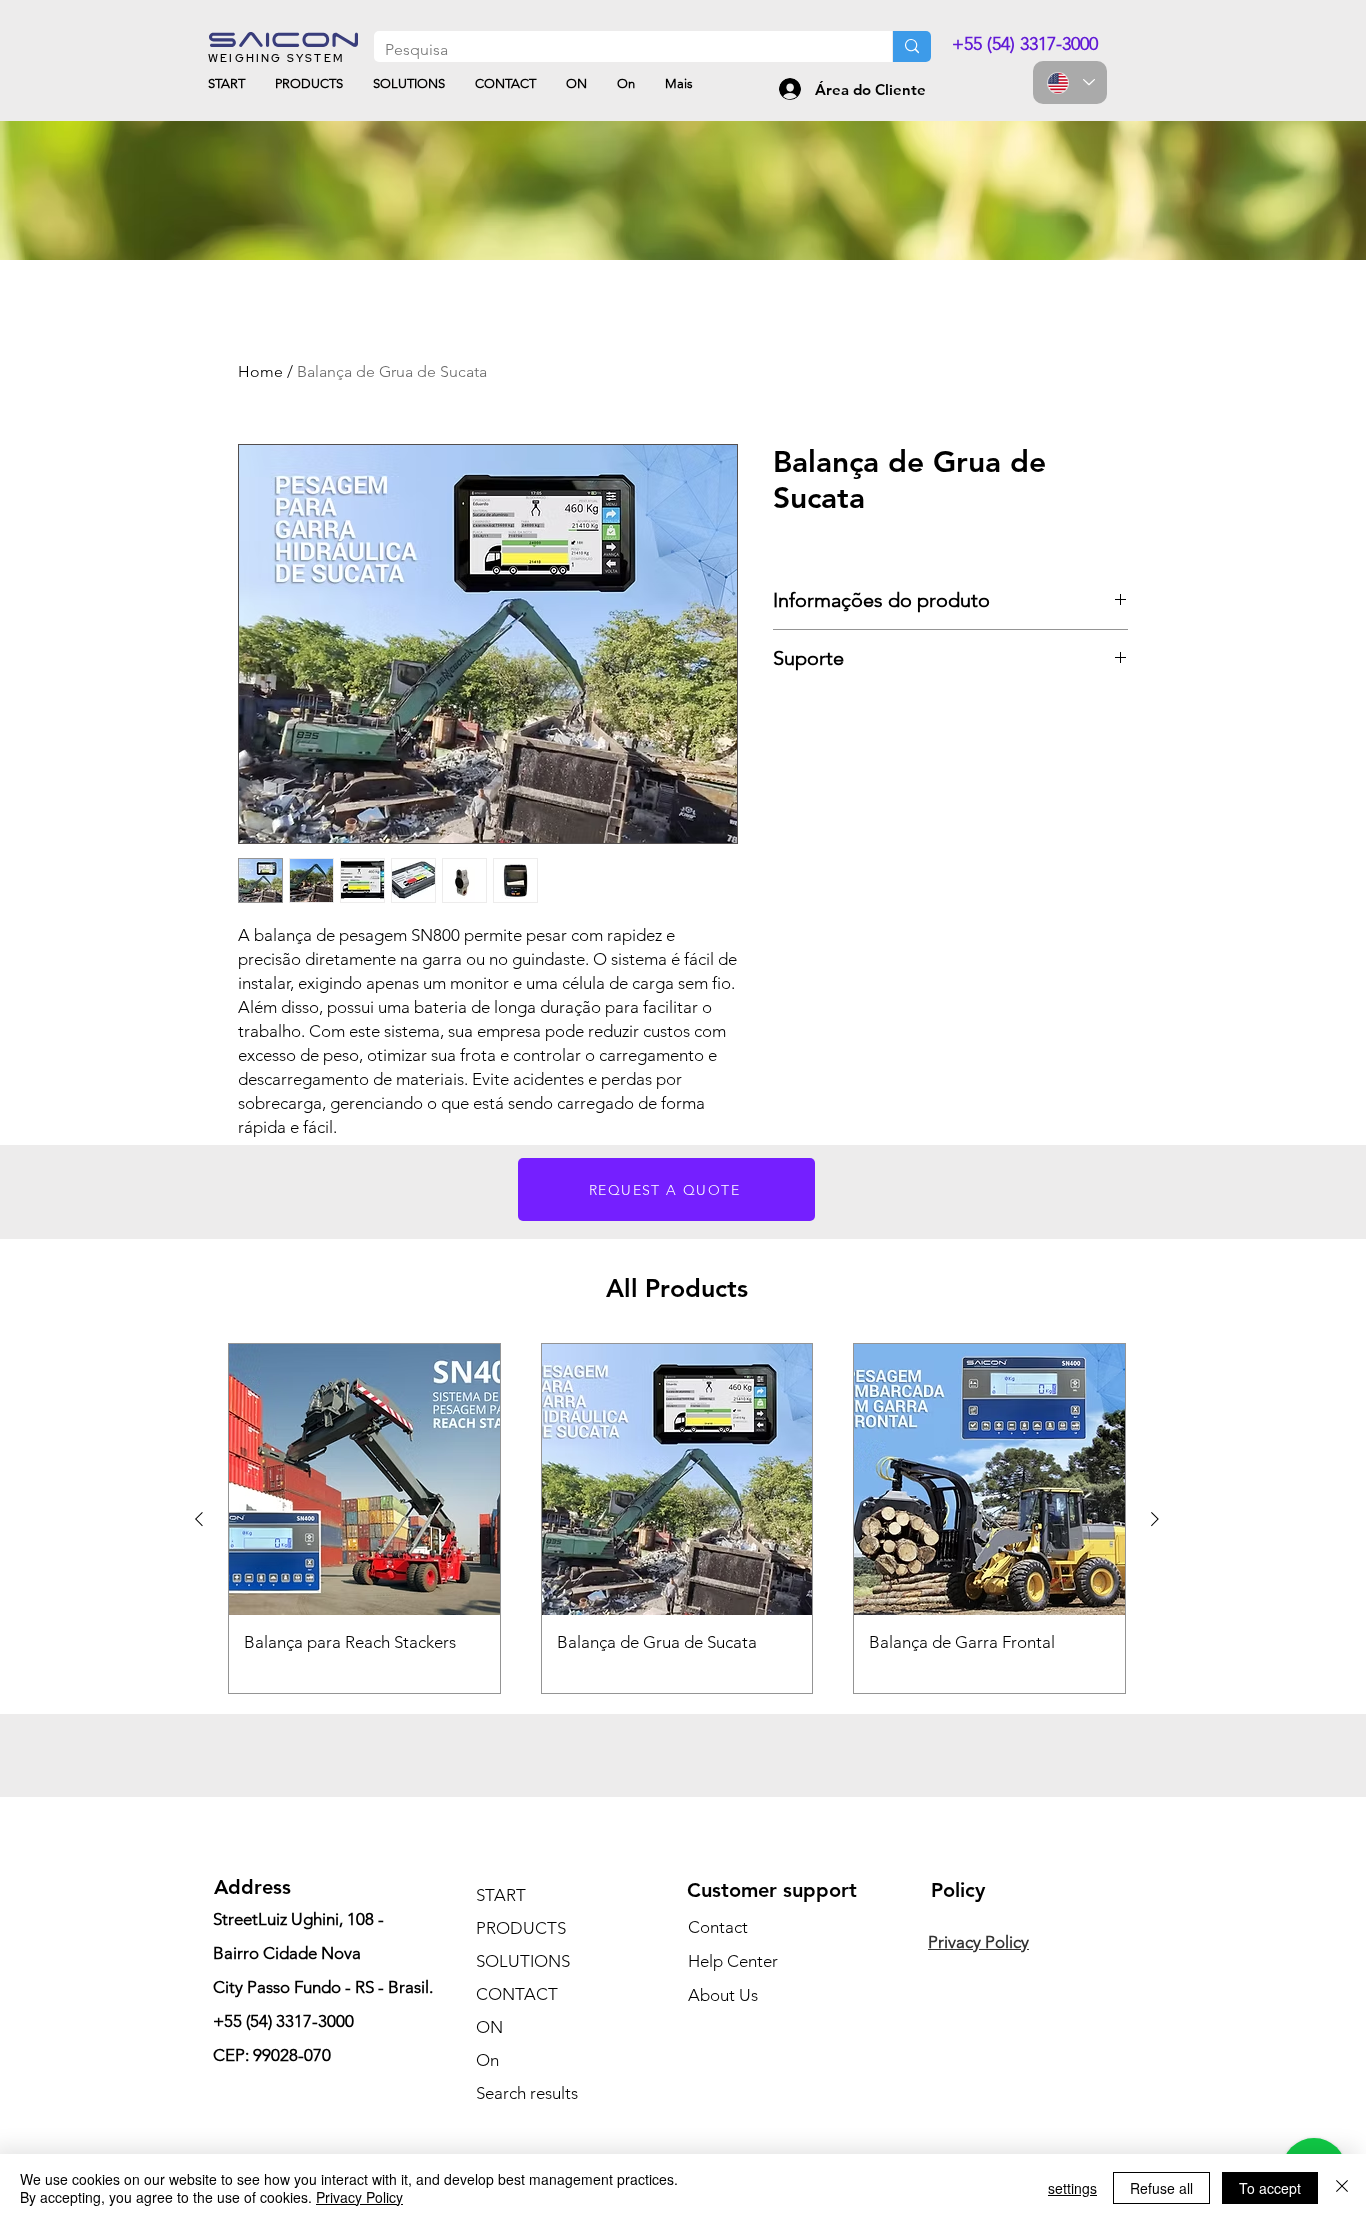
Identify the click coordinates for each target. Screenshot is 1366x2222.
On (487, 2060)
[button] (666, 1189)
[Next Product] (1155, 1519)
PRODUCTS (521, 1928)
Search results (527, 2093)
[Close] (1342, 2188)
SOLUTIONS (523, 1961)
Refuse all (1161, 2188)
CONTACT (517, 1994)
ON (489, 2027)
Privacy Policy (359, 2197)
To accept (1270, 2188)
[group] (677, 1518)
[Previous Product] (199, 1519)
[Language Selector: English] (1070, 82)
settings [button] (1072, 2188)
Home (260, 371)
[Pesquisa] (911, 46)
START (501, 1895)
